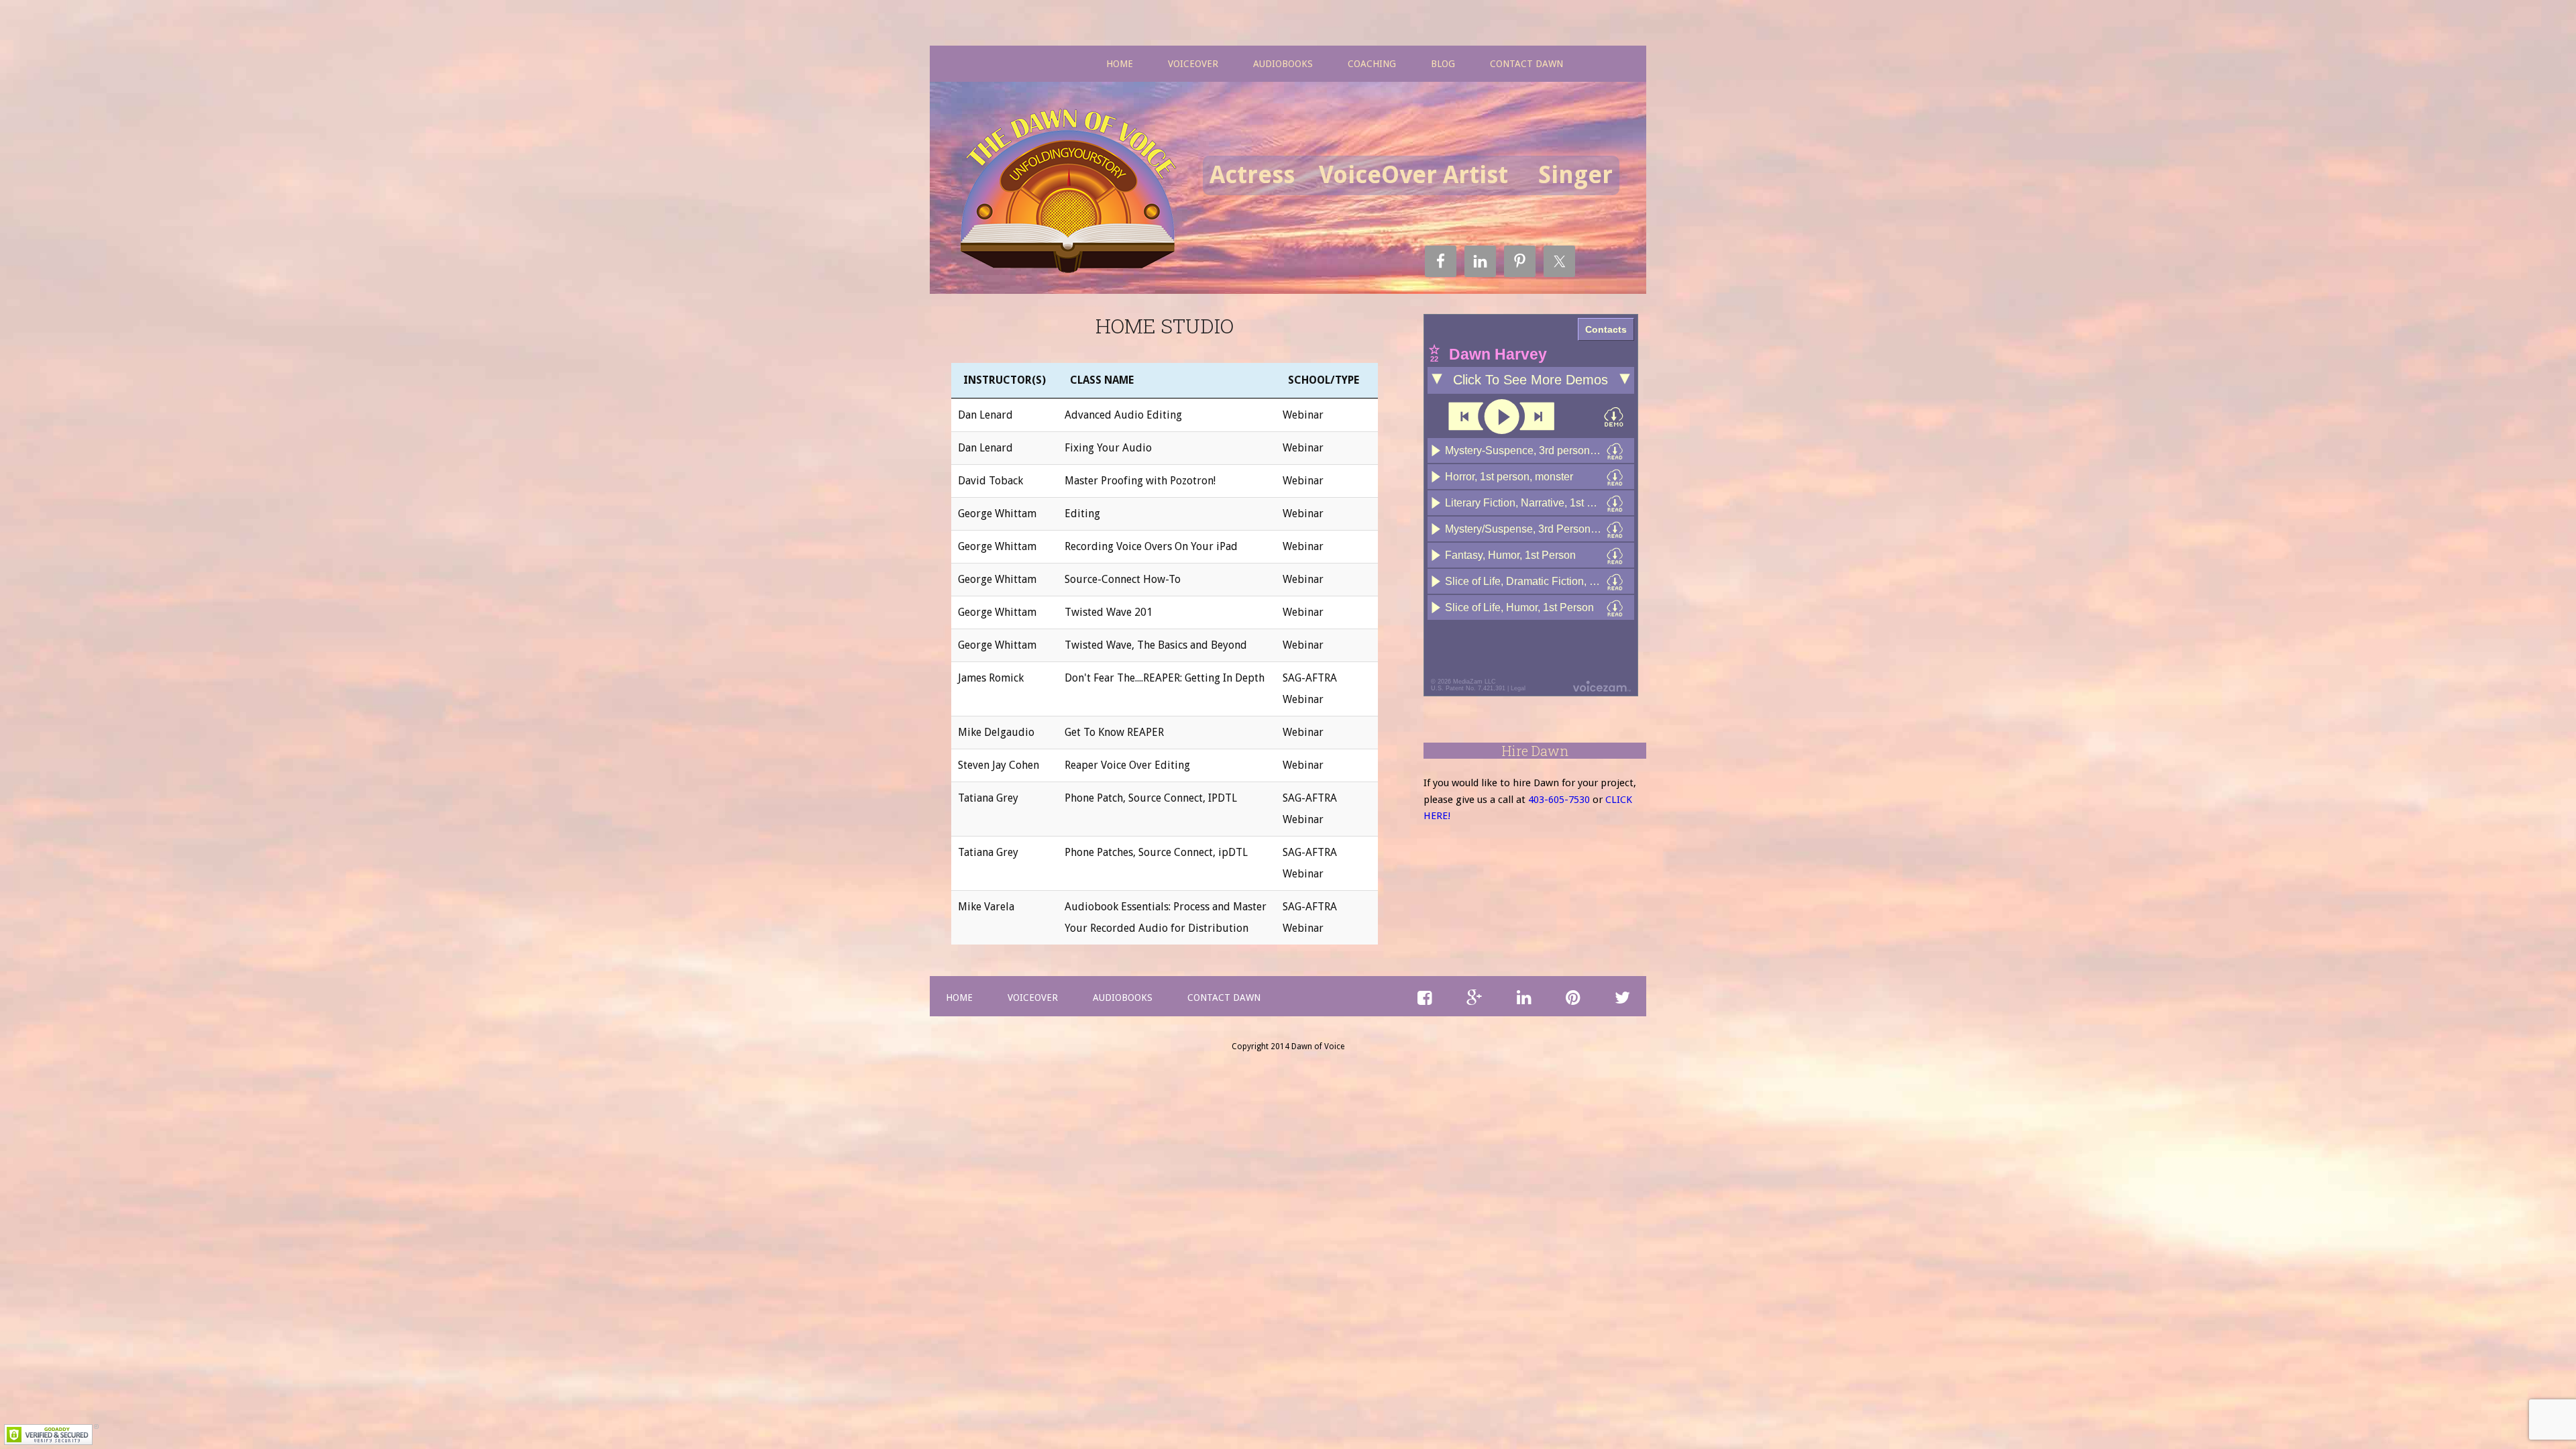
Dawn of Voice (1073, 193)
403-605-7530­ (1559, 800)
